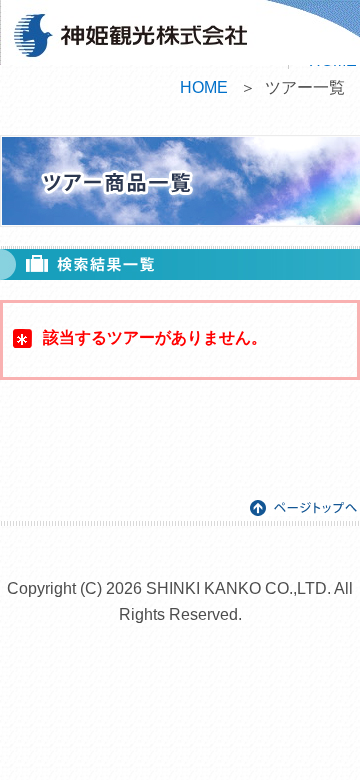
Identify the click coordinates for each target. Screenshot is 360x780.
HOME (204, 87)
